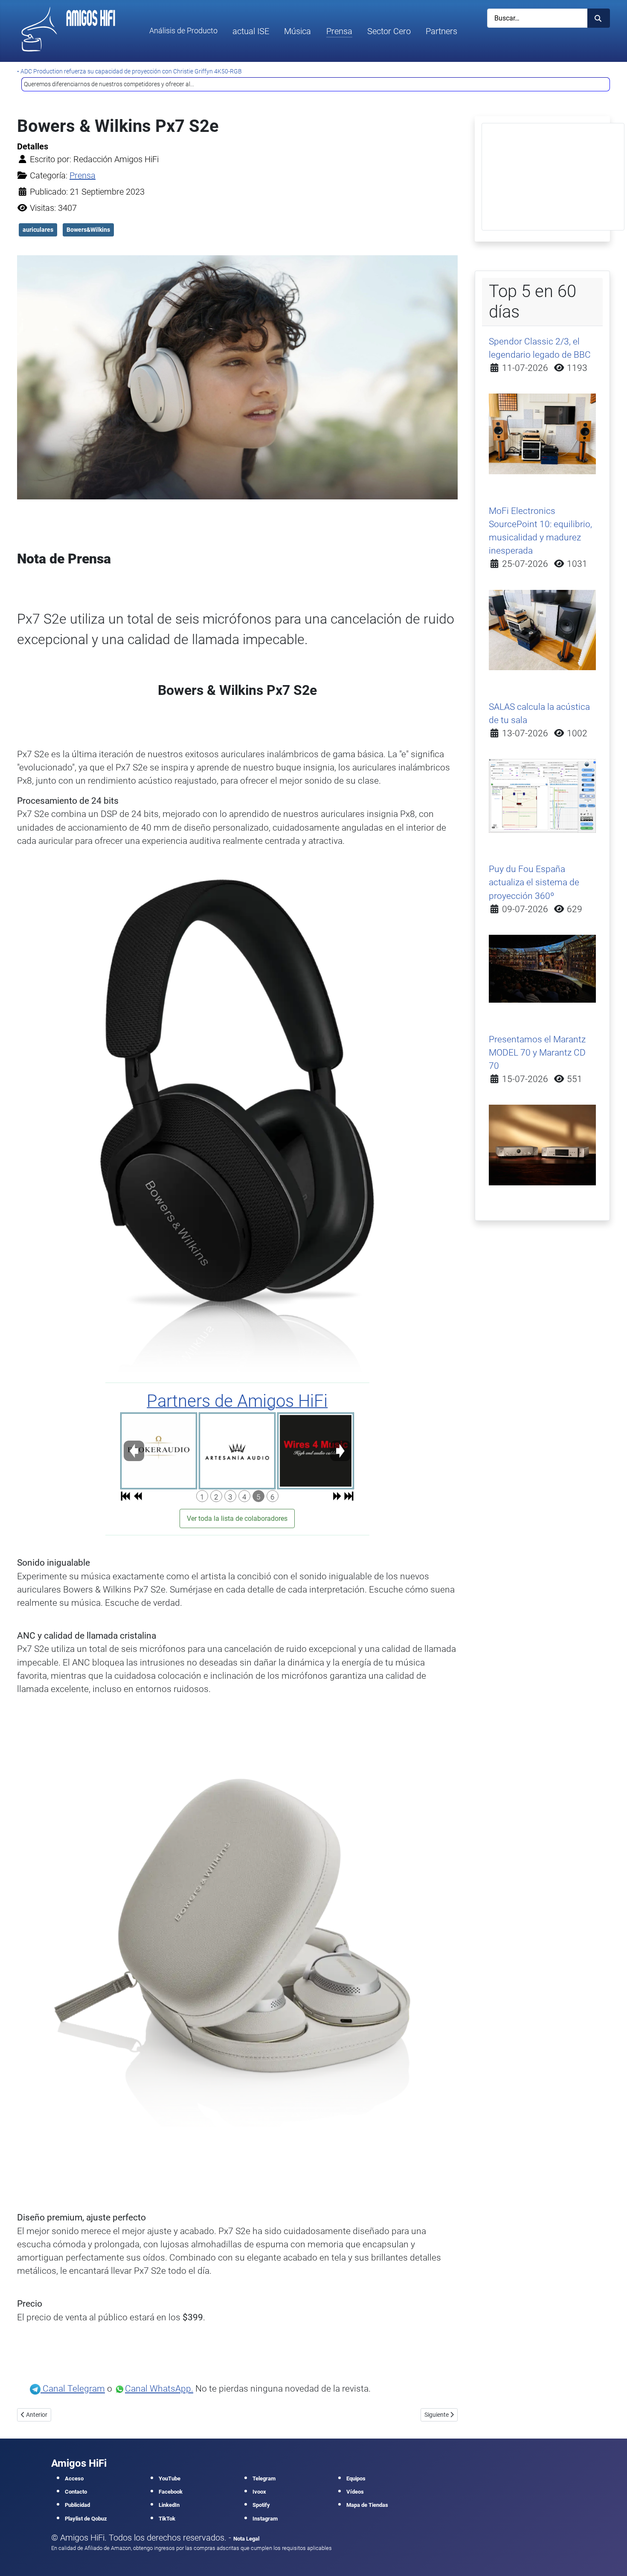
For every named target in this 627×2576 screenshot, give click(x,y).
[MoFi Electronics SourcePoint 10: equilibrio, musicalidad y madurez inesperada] (543, 629)
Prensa (339, 31)
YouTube (170, 2478)
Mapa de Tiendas (367, 2505)
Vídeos (355, 2492)
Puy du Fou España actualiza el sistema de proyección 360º (534, 882)
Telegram (264, 2478)
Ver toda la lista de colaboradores (237, 1518)
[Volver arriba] (610, 2558)
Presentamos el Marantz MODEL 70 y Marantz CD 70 (537, 1053)
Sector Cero (389, 31)
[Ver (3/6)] (316, 1451)
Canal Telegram (73, 2389)
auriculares (38, 230)
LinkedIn (169, 2505)
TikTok (167, 2519)
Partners (441, 31)
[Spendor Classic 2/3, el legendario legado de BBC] (543, 433)
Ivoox (259, 2492)
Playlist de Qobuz (86, 2519)
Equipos (356, 2478)
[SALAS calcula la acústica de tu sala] (543, 795)
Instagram (265, 2519)
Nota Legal (246, 2539)
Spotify (261, 2505)
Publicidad (77, 2505)
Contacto (76, 2492)
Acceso (74, 2478)
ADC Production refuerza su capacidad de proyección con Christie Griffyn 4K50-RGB (131, 71)
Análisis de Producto (183, 31)
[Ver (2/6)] (237, 1451)
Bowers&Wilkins (88, 230)
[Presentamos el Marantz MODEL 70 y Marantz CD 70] (543, 1144)
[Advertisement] (553, 177)
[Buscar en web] (599, 18)
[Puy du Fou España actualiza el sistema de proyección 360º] (543, 968)
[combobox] (537, 18)
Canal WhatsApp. (159, 2389)
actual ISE (251, 31)
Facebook (171, 2492)
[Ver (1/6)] (159, 1451)
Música (298, 31)
